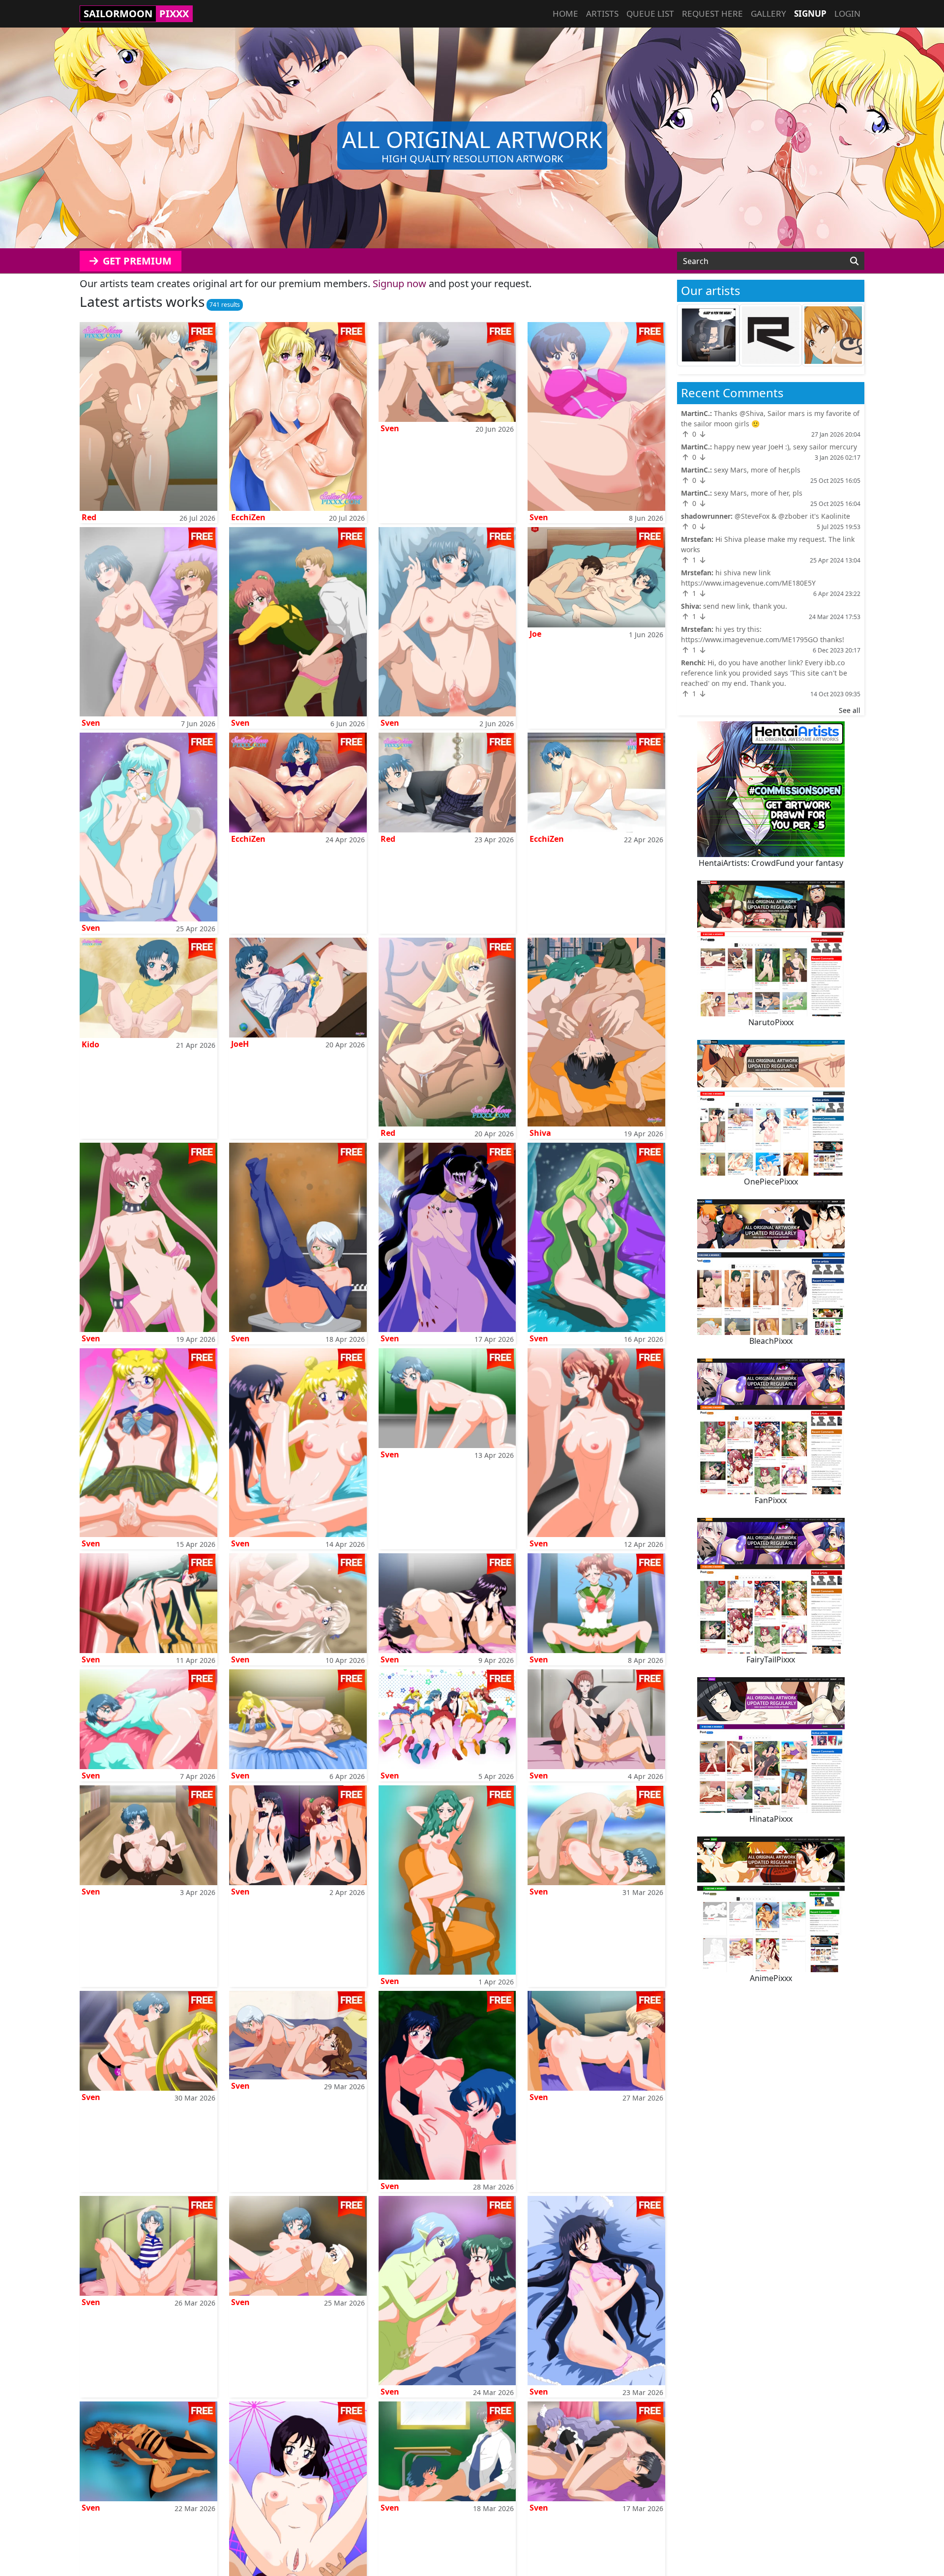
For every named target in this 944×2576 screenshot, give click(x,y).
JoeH (240, 1044)
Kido (90, 1044)
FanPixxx (771, 1500)
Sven (390, 428)
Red (89, 517)
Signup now (399, 283)
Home (565, 14)
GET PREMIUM (136, 261)
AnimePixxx (771, 1978)
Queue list (650, 14)
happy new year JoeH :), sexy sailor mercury (785, 447)
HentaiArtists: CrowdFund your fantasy (771, 863)
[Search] (854, 261)
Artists (602, 14)
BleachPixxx (771, 1341)
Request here (712, 14)
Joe (535, 634)
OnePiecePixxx (771, 1182)
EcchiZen (248, 517)
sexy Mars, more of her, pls (758, 493)
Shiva (540, 1133)
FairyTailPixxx (771, 1659)
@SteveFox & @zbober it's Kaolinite (792, 516)
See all (850, 710)
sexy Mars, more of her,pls (757, 470)
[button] (71, 138)
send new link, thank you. (745, 606)
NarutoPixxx (771, 1022)
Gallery (768, 14)
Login (847, 14)
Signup (810, 14)
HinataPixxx (771, 1819)
